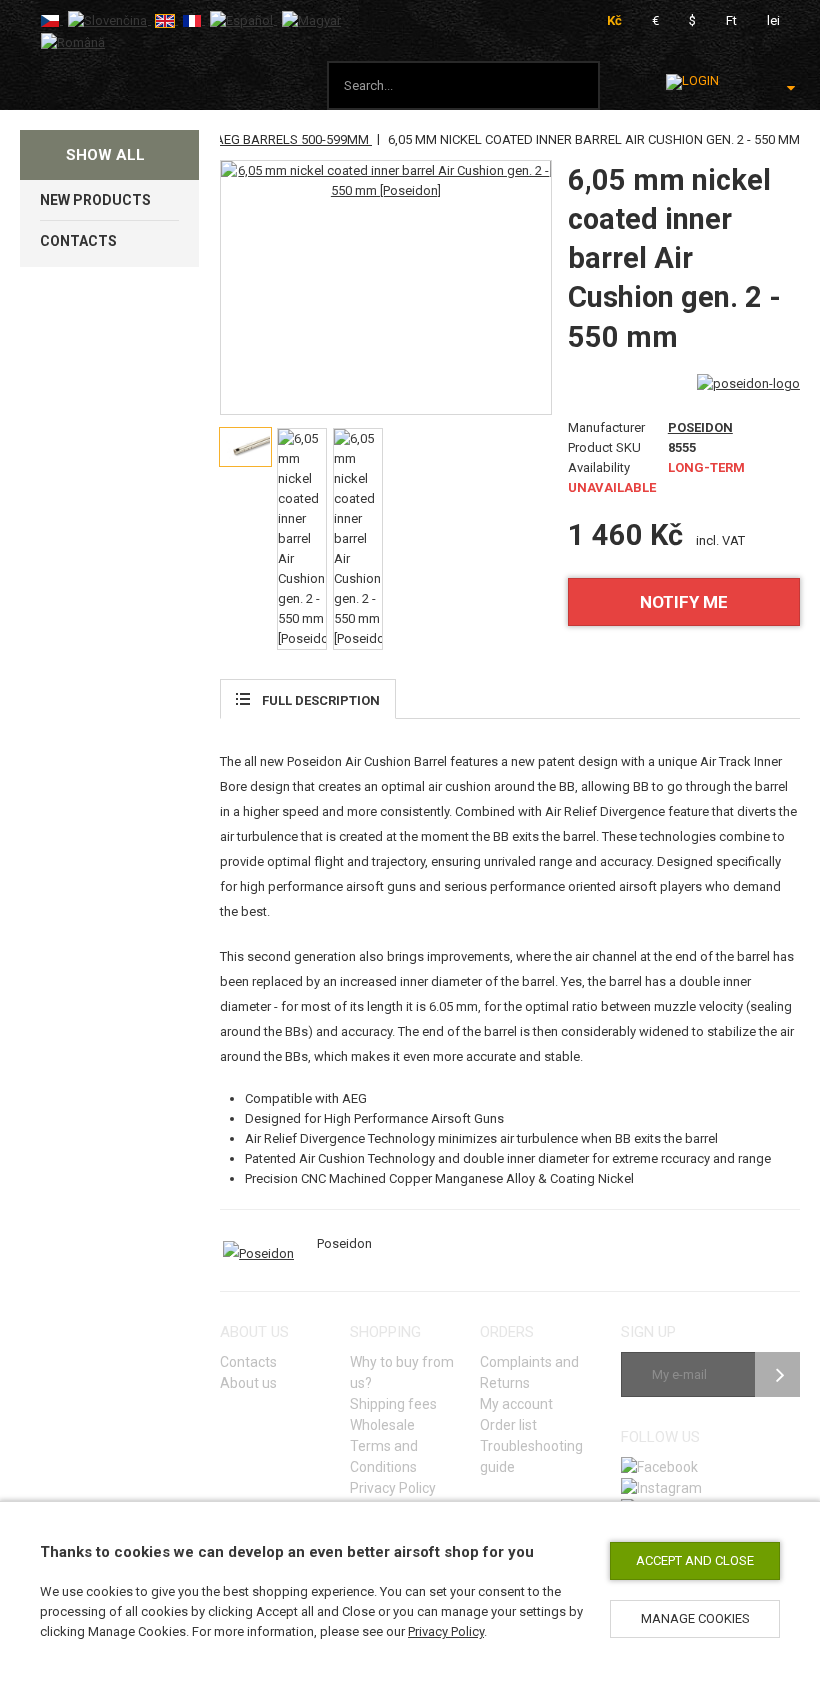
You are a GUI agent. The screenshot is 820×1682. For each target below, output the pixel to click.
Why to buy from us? (402, 1372)
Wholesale (382, 1425)
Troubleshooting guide (531, 1456)
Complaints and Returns (529, 1372)
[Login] (692, 82)
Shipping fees (393, 1404)
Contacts (248, 1362)
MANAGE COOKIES (695, 1618)
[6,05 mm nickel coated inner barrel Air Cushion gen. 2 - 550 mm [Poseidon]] (385, 181)
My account (516, 1404)
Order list (508, 1425)
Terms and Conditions (384, 1456)
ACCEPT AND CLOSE (695, 1560)
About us (248, 1383)
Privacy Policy (446, 1631)
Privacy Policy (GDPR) (393, 1498)
